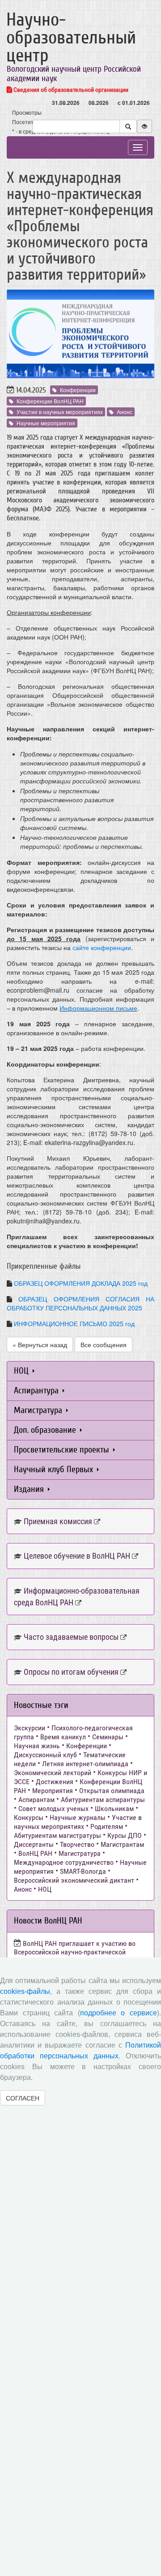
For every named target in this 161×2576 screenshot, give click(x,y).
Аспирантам (36, 1800)
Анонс (125, 412)
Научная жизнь (37, 1746)
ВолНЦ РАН (35, 1853)
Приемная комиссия (58, 1521)
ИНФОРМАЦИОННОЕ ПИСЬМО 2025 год (74, 1323)
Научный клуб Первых (55, 1469)
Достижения (55, 1782)
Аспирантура (37, 1390)
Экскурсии (30, 1728)
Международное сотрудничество (64, 1862)
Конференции (78, 390)
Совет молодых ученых (53, 1809)
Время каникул (63, 1737)
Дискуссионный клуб (45, 1755)
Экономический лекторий (53, 1773)
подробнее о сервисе (119, 2013)
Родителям (107, 1826)
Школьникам (114, 1809)
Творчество (77, 1844)
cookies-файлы (25, 1991)
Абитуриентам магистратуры (57, 1835)
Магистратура (39, 1410)
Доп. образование (46, 1430)
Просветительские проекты (63, 1450)
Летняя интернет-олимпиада (85, 1764)
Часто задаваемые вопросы (71, 1637)
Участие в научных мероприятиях (60, 412)
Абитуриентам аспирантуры (103, 1800)
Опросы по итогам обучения (71, 1672)
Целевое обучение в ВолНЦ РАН (77, 1556)
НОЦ (22, 1371)
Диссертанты (34, 1844)
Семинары (108, 1737)
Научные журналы (78, 1817)
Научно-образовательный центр (71, 38)
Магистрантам (122, 1844)
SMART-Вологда (83, 1871)
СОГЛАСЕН (23, 2098)
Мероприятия (53, 1791)
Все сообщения (104, 1344)
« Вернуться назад (40, 1344)
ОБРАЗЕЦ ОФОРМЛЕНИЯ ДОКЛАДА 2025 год (81, 1283)
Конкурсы (29, 1817)
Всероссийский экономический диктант (74, 1880)
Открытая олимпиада (112, 1791)
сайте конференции (102, 947)
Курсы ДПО (125, 1835)
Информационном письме (98, 1008)
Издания (30, 1489)
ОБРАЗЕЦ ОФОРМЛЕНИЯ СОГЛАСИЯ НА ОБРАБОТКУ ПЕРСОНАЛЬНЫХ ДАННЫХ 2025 (80, 1303)
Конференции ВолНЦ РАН (50, 401)
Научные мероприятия (46, 423)
